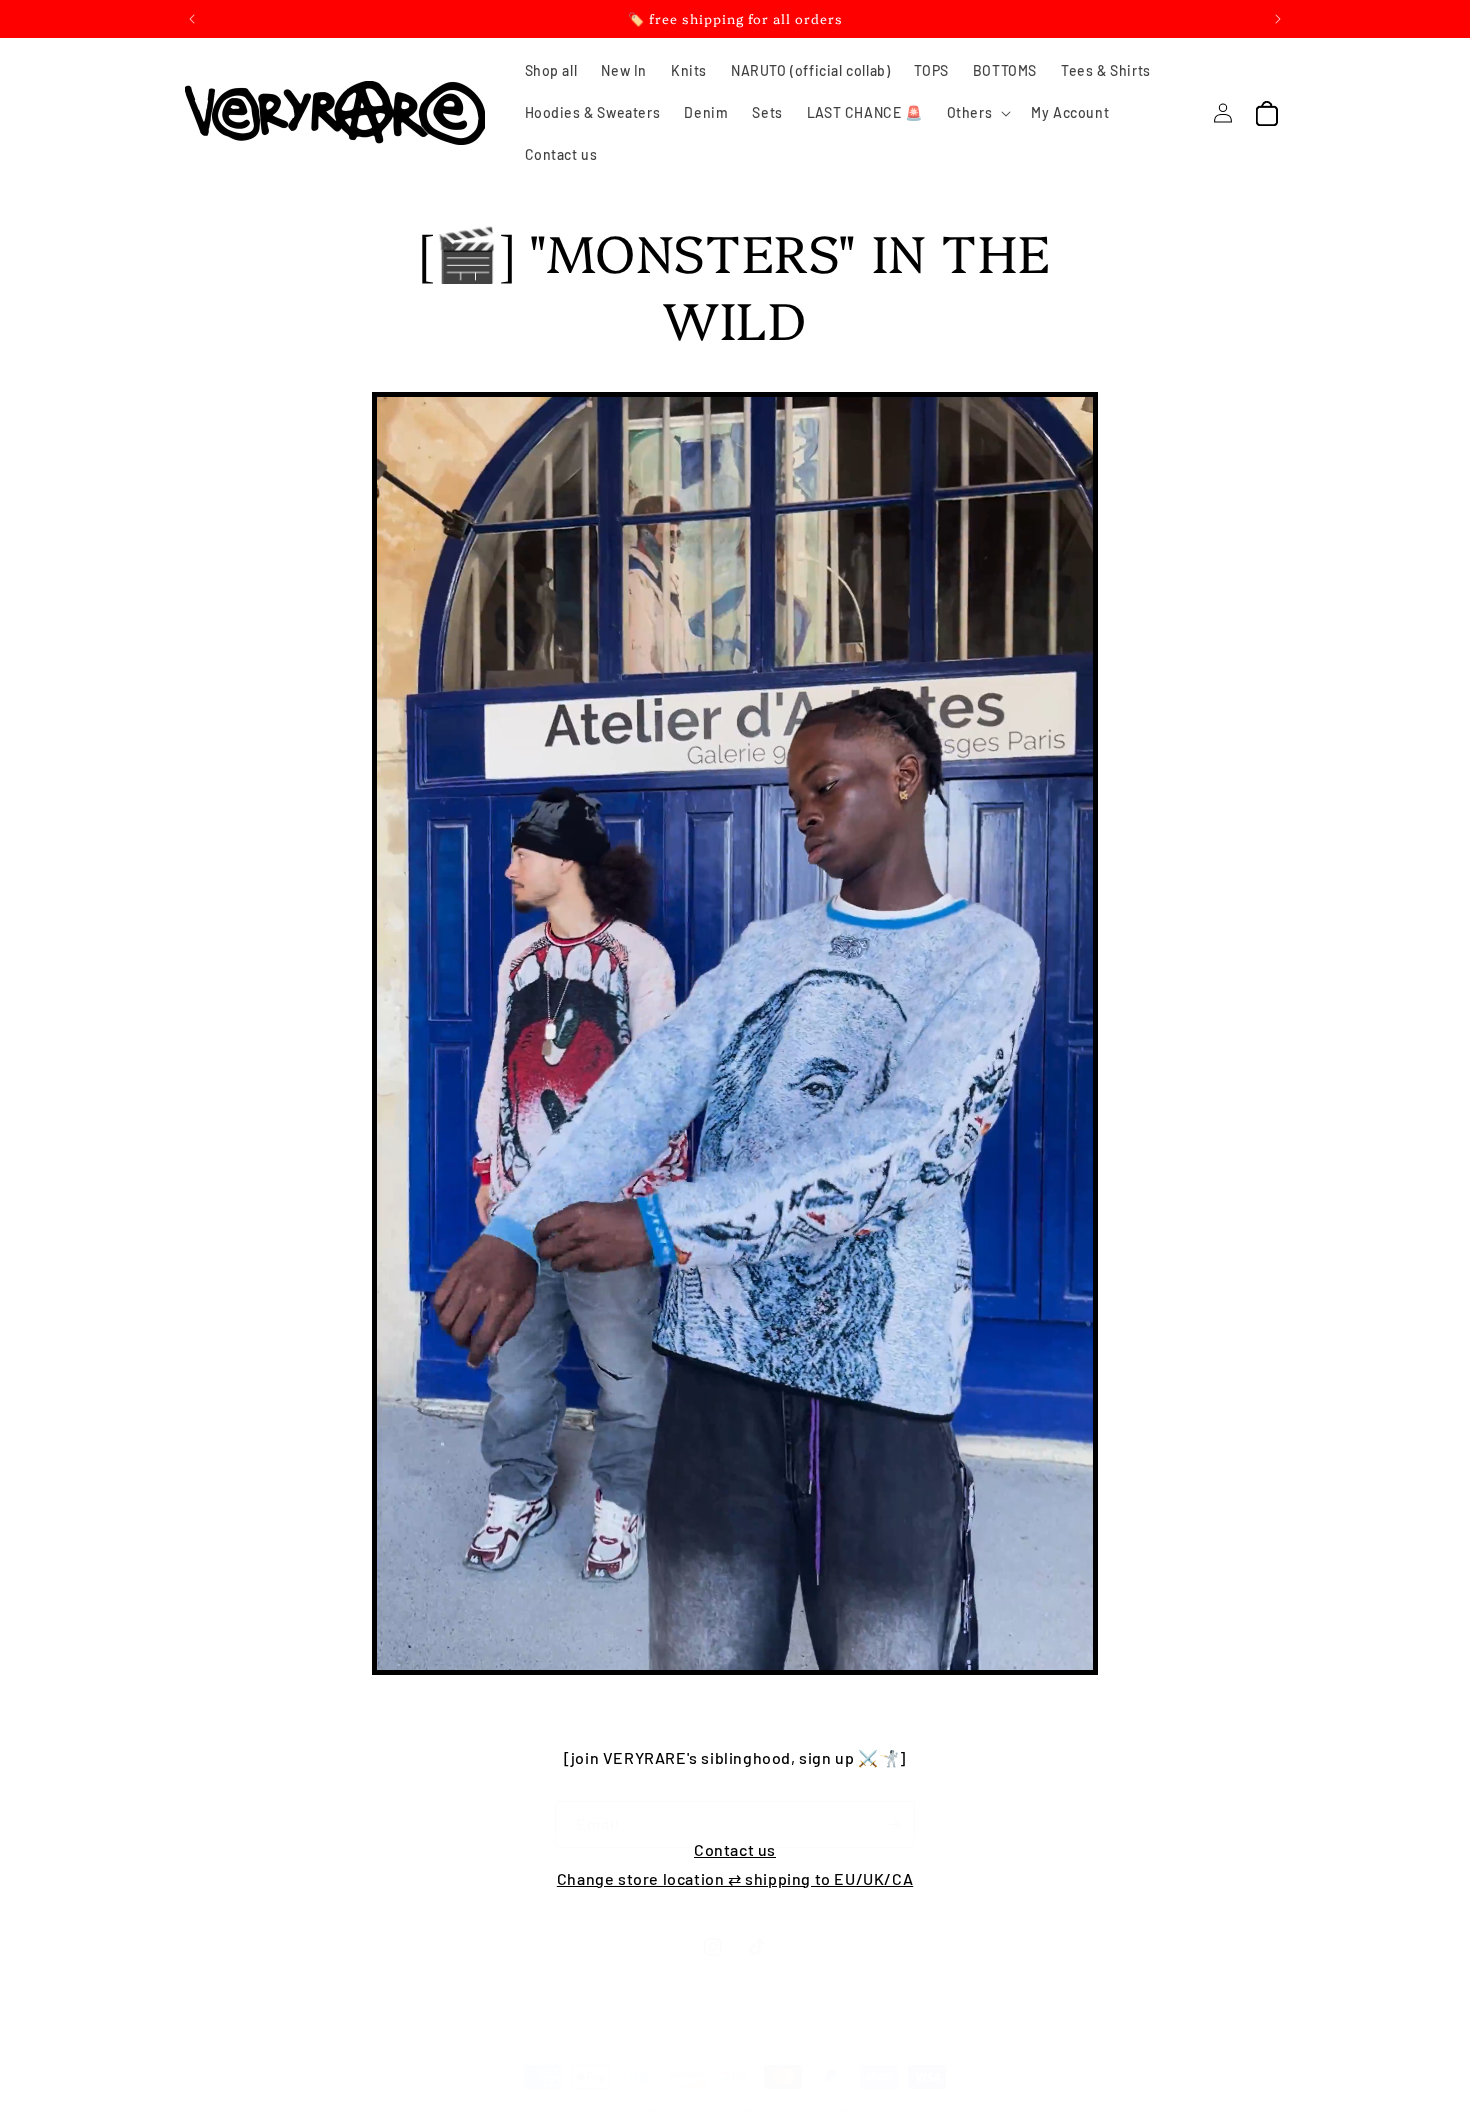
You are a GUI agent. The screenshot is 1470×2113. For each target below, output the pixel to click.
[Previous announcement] (192, 19)
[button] (977, 113)
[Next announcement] (1278, 19)
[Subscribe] (892, 1824)
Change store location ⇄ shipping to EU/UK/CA (735, 1878)
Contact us (735, 1849)
